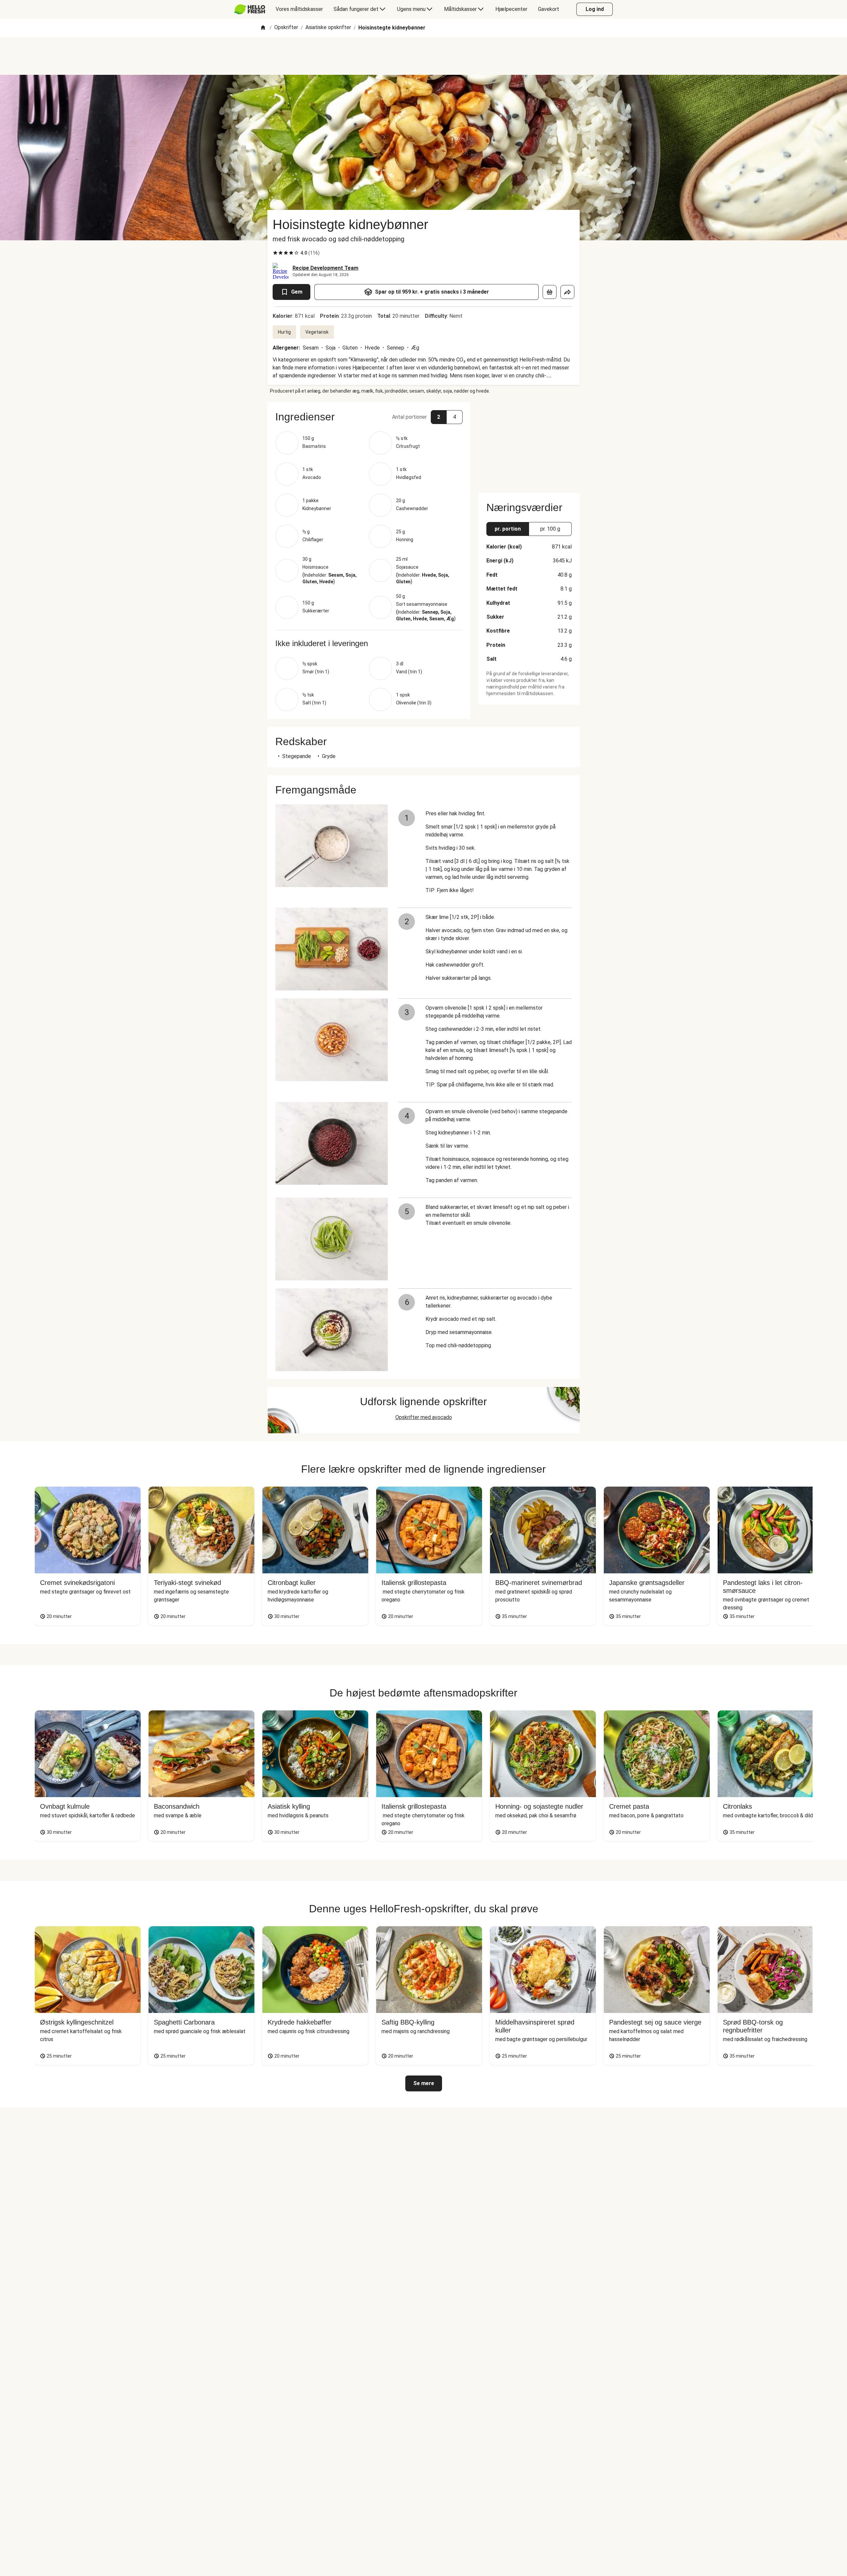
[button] (369, 417)
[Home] (263, 28)
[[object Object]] (550, 292)
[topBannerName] (423, 56)
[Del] (567, 292)
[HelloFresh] (250, 9)
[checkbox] (275, 253)
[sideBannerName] (529, 444)
